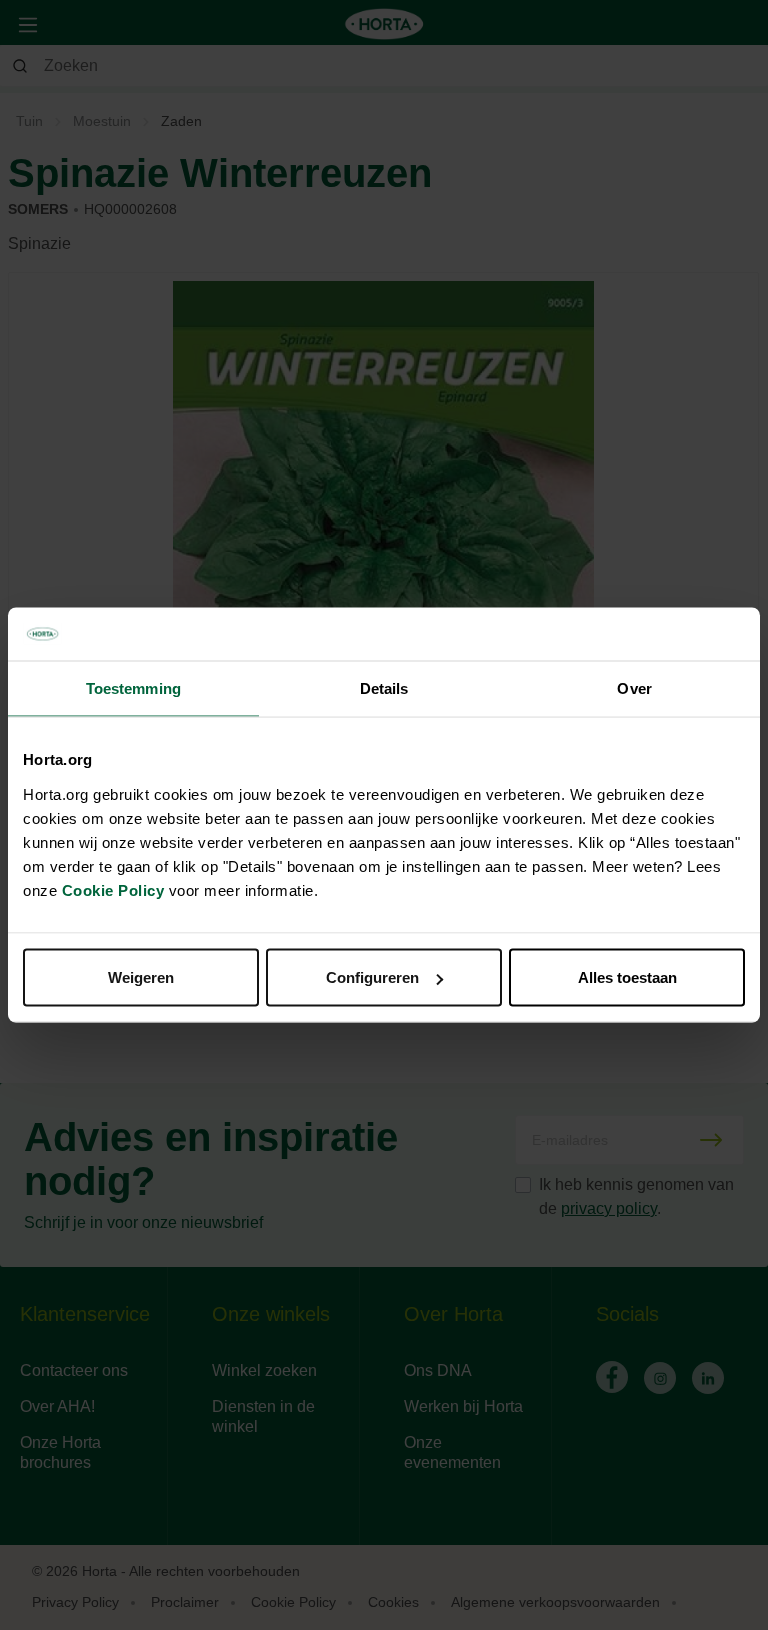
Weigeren (141, 977)
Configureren (372, 977)
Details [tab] (384, 687)
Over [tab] (634, 687)
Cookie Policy (113, 890)
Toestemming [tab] (133, 687)
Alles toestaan (627, 977)
